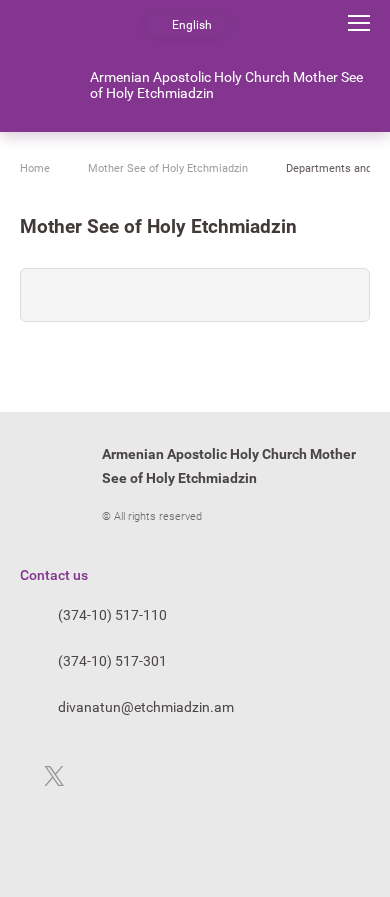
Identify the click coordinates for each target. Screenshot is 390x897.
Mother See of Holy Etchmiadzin (168, 168)
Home (35, 168)
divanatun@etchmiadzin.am (146, 707)
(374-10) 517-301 (112, 661)
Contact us (54, 575)
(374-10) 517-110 (112, 615)
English (192, 25)
